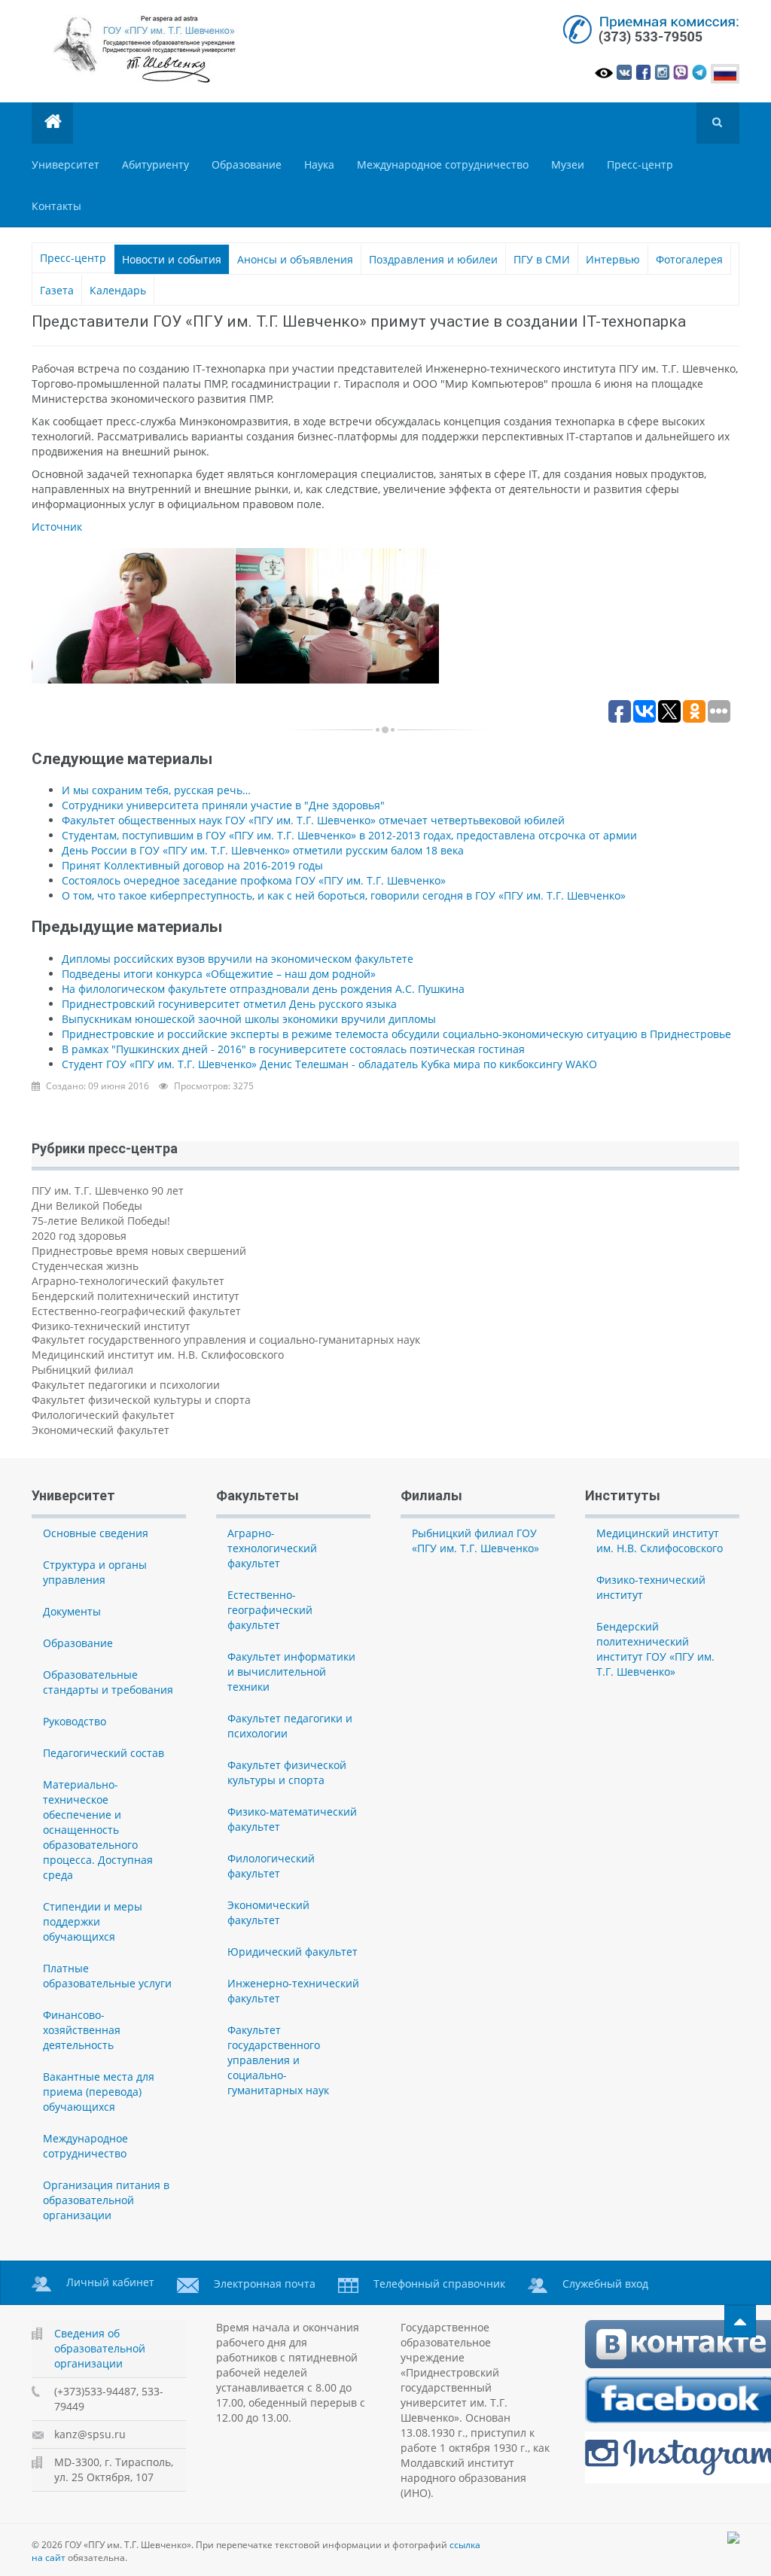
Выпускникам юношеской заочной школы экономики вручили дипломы (249, 1019)
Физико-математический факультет (292, 1819)
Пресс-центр (640, 164)
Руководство (75, 1721)
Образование (247, 164)
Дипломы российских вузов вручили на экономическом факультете (238, 959)
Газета (57, 290)
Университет (66, 164)
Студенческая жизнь (85, 1266)
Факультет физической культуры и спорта (141, 1400)
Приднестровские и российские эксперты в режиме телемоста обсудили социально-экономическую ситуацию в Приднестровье (396, 1034)
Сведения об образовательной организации (100, 2348)
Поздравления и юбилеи (433, 259)
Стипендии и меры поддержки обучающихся (93, 1921)
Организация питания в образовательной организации (106, 2200)
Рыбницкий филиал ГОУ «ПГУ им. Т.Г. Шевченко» (475, 1541)
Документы (72, 1611)
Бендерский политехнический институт (136, 1296)
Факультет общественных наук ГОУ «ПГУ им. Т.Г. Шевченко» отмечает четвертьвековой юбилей (313, 820)
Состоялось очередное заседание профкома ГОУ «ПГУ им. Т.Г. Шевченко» (254, 880)
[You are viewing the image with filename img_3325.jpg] (337, 616)
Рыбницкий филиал (82, 1370)
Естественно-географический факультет (136, 1311)
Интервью (613, 259)
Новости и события (172, 259)
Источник (57, 527)
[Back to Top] (740, 2321)
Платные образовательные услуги (107, 1976)
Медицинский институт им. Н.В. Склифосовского (158, 1355)
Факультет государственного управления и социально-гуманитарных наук (226, 1340)
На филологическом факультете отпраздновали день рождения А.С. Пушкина (263, 989)
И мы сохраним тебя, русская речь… (156, 790)
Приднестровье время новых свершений (139, 1251)
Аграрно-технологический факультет (128, 1281)
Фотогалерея (689, 259)
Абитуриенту (155, 164)
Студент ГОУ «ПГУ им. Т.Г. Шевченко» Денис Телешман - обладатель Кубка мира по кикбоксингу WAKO (329, 1064)
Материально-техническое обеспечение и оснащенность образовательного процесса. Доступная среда (98, 1830)
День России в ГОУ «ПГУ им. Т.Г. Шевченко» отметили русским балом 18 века (263, 850)
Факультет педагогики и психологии (126, 1385)
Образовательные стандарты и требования (108, 1682)
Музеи (568, 164)
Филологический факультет (103, 1415)
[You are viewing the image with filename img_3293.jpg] (133, 616)
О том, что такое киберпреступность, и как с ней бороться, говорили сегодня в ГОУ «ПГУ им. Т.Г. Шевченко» (344, 895)
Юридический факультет (293, 1952)
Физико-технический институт (111, 1326)
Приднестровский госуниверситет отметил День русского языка (229, 1004)
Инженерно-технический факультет (293, 1991)
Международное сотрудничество (443, 164)
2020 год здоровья (79, 1236)
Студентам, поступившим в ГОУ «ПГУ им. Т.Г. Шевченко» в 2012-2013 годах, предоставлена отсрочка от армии (349, 835)
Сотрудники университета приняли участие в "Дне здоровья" (223, 805)
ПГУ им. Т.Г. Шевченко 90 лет (108, 1191)
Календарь (118, 290)
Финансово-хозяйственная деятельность (82, 2030)
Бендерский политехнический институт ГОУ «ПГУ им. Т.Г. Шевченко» (655, 1649)
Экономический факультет (101, 1430)
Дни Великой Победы (87, 1206)
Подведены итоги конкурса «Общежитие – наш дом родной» (219, 974)
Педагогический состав (104, 1753)
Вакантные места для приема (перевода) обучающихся (99, 2092)
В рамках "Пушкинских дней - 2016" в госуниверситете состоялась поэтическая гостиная (293, 1049)
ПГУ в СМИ (542, 259)
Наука (319, 164)
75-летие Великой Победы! (101, 1221)
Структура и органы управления (95, 1572)
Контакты (56, 206)
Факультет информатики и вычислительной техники (291, 1672)
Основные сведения (96, 1533)
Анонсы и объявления (295, 259)
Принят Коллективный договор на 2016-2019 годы (192, 865)
